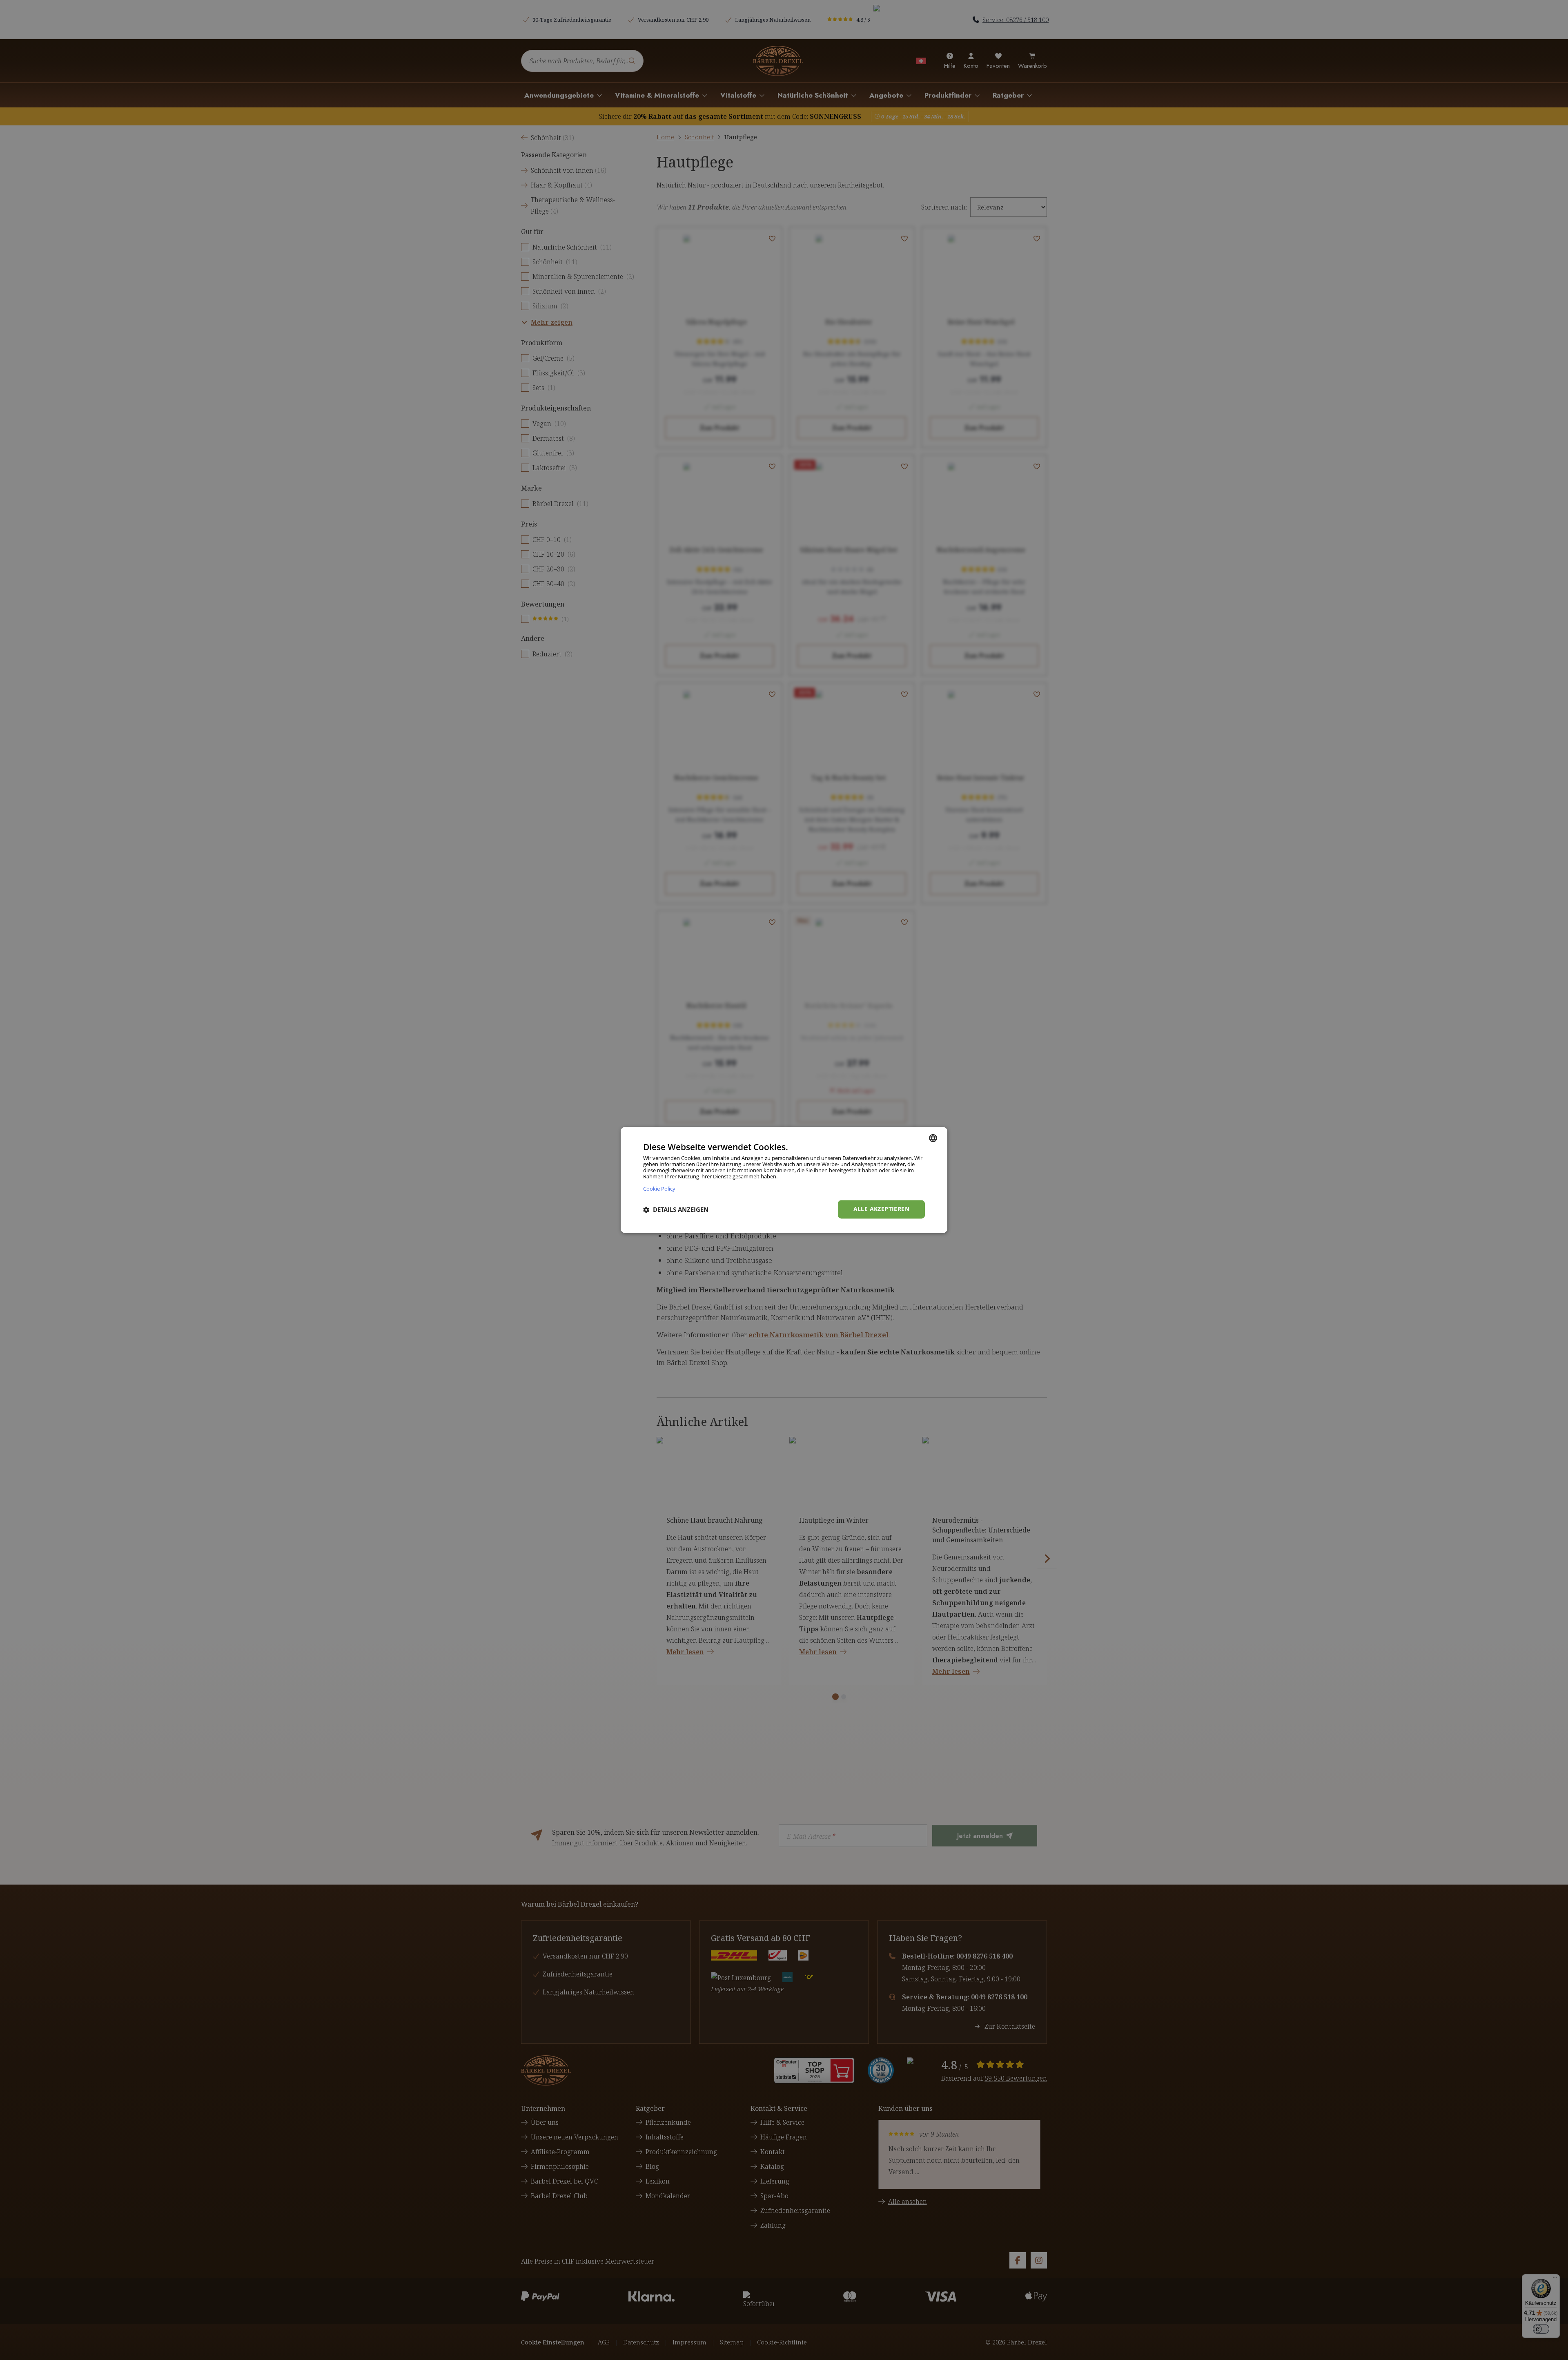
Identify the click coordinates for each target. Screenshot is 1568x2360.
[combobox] (933, 1138)
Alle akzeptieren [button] (881, 1209)
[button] (676, 1209)
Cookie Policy (659, 1189)
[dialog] (784, 1180)
